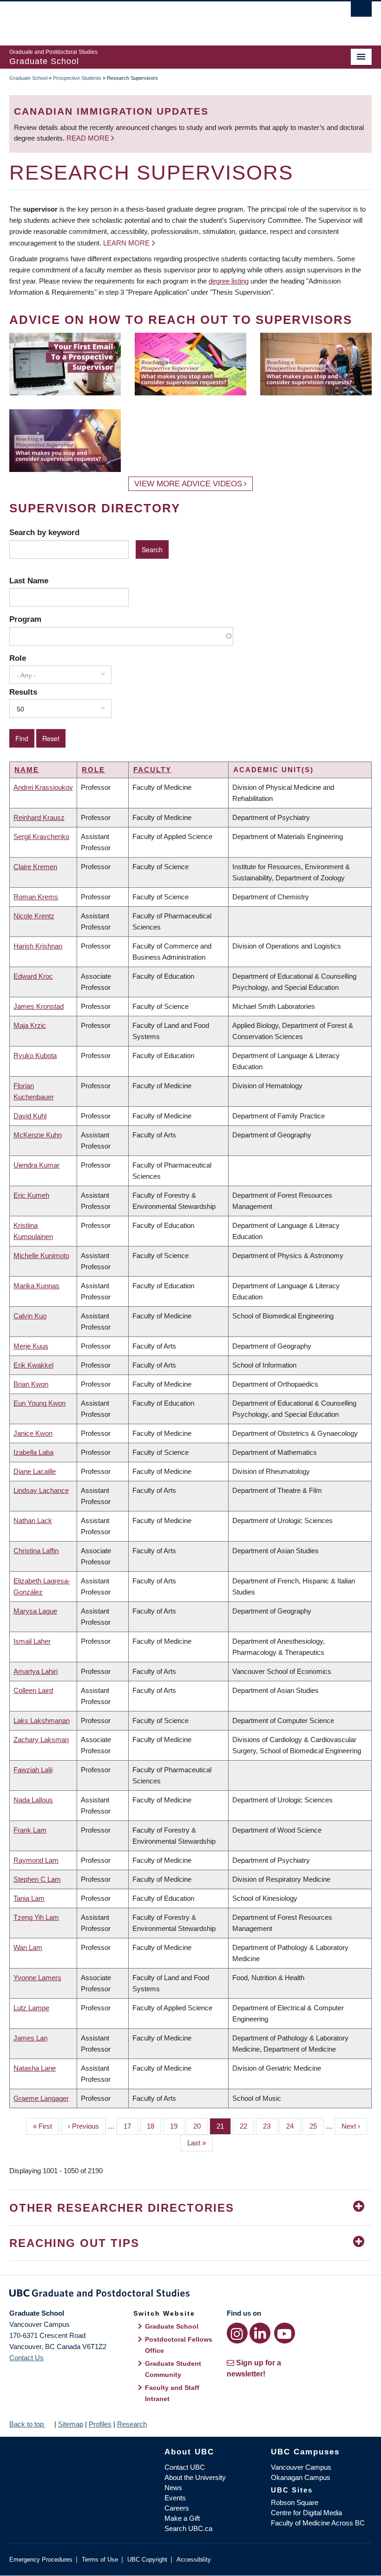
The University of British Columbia (163, 19)
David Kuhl (30, 1116)
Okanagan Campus (301, 2477)
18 (154, 2126)
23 (270, 2126)
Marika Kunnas (36, 1286)
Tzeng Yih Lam (36, 1917)
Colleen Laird (33, 1690)
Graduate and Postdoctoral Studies (190, 2295)
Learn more (126, 243)
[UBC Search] (361, 12)
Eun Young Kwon (39, 1403)
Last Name (29, 581)
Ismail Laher (32, 1641)
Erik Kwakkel (33, 1365)
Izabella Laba (33, 1452)
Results (23, 692)
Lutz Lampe (31, 2008)
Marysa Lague (35, 1611)
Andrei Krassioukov (43, 787)
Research (132, 2424)
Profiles (100, 2424)
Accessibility (194, 2560)
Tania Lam (29, 1898)
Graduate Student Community (173, 2369)
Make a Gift (182, 2518)
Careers (177, 2508)
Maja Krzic (30, 1025)
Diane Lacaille (35, 1471)
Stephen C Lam (37, 1879)
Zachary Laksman (41, 1740)
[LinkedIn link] (260, 2333)
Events (175, 2498)
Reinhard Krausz (39, 817)
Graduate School (28, 78)
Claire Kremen (35, 867)
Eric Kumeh (31, 1195)
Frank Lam (30, 1830)
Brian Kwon (31, 1384)
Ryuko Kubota (35, 1056)
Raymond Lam (36, 1860)
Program (25, 619)
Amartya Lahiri (36, 1671)
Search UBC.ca (188, 2528)
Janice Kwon (33, 1433)
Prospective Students (77, 78)
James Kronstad (39, 1006)
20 (200, 2126)
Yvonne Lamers (37, 1978)
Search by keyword (44, 532)
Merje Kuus (31, 1346)
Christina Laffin (36, 1551)
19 (177, 2126)
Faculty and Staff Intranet (172, 2393)
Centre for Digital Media (306, 2513)
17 (131, 2126)
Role (18, 658)
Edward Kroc (33, 976)
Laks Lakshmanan (42, 1721)
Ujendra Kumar (36, 1165)
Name (27, 770)
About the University (195, 2477)
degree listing (229, 281)
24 (293, 2126)
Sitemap (71, 2424)
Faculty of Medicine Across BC (318, 2523)
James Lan (30, 2038)
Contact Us (26, 2358)
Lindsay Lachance (41, 1490)
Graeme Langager (41, 2098)
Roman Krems (36, 897)
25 (317, 2126)
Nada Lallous (33, 1800)
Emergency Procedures (41, 2560)
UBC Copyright (147, 2560)
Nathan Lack (33, 1520)
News (173, 2488)
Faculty (152, 770)
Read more (89, 138)
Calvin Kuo (30, 1316)
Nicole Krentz (34, 916)
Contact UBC (185, 2467)
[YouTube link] (285, 2333)
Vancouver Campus (301, 2467)
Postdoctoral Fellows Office (179, 2345)
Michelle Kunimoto (41, 1256)
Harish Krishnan (38, 946)
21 (224, 2126)
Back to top (27, 2424)
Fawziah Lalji (33, 1770)
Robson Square (295, 2502)
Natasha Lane (35, 2068)
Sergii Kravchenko (41, 836)
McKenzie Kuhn (38, 1135)
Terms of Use (100, 2560)
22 (247, 2126)
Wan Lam (28, 1947)
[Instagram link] (237, 2333)
